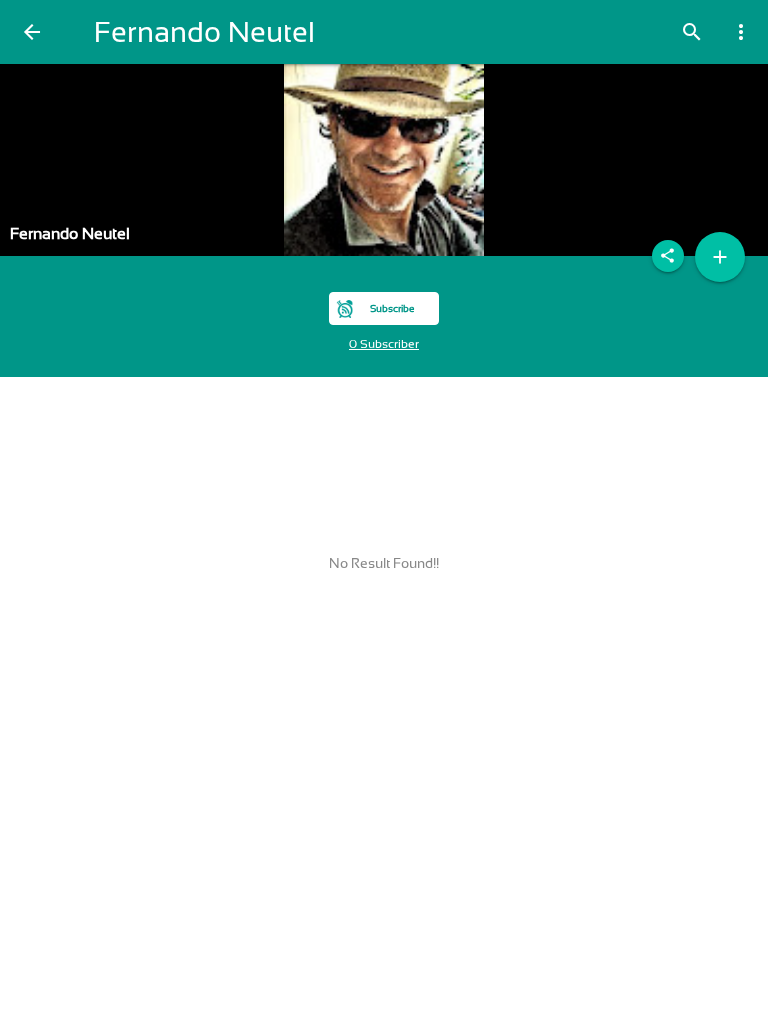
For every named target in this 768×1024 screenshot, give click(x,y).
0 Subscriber (384, 344)
